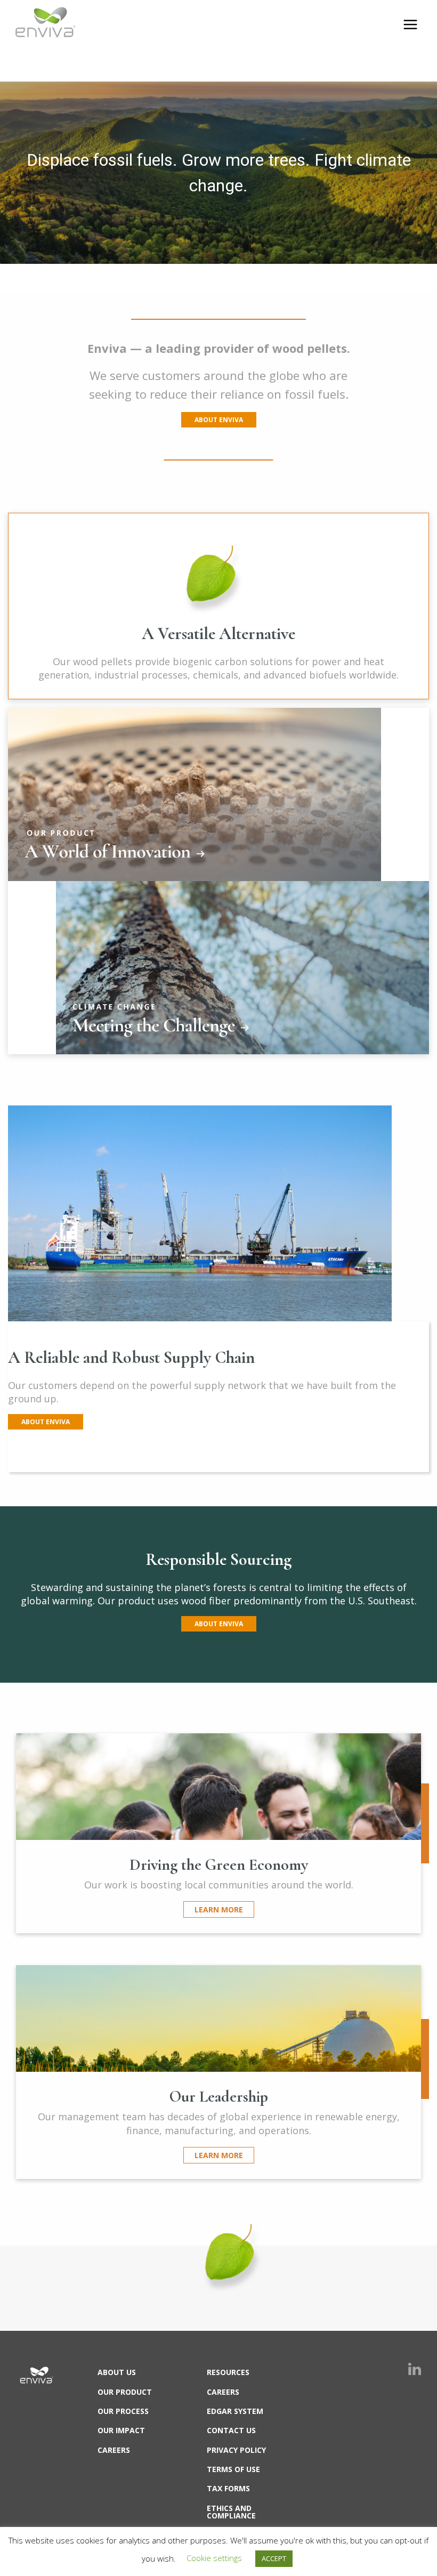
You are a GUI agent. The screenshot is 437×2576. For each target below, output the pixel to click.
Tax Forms (228, 2488)
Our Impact (121, 2430)
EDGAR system (235, 2411)
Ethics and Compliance (231, 2512)
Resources (228, 2372)
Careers (114, 2450)
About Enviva (219, 420)
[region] (218, 173)
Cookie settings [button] (214, 2558)
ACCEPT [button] (274, 2558)
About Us (117, 2372)
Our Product (125, 2392)
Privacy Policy (236, 2450)
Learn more (219, 1909)
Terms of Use (233, 2469)
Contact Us (231, 2430)
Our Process (123, 2411)
